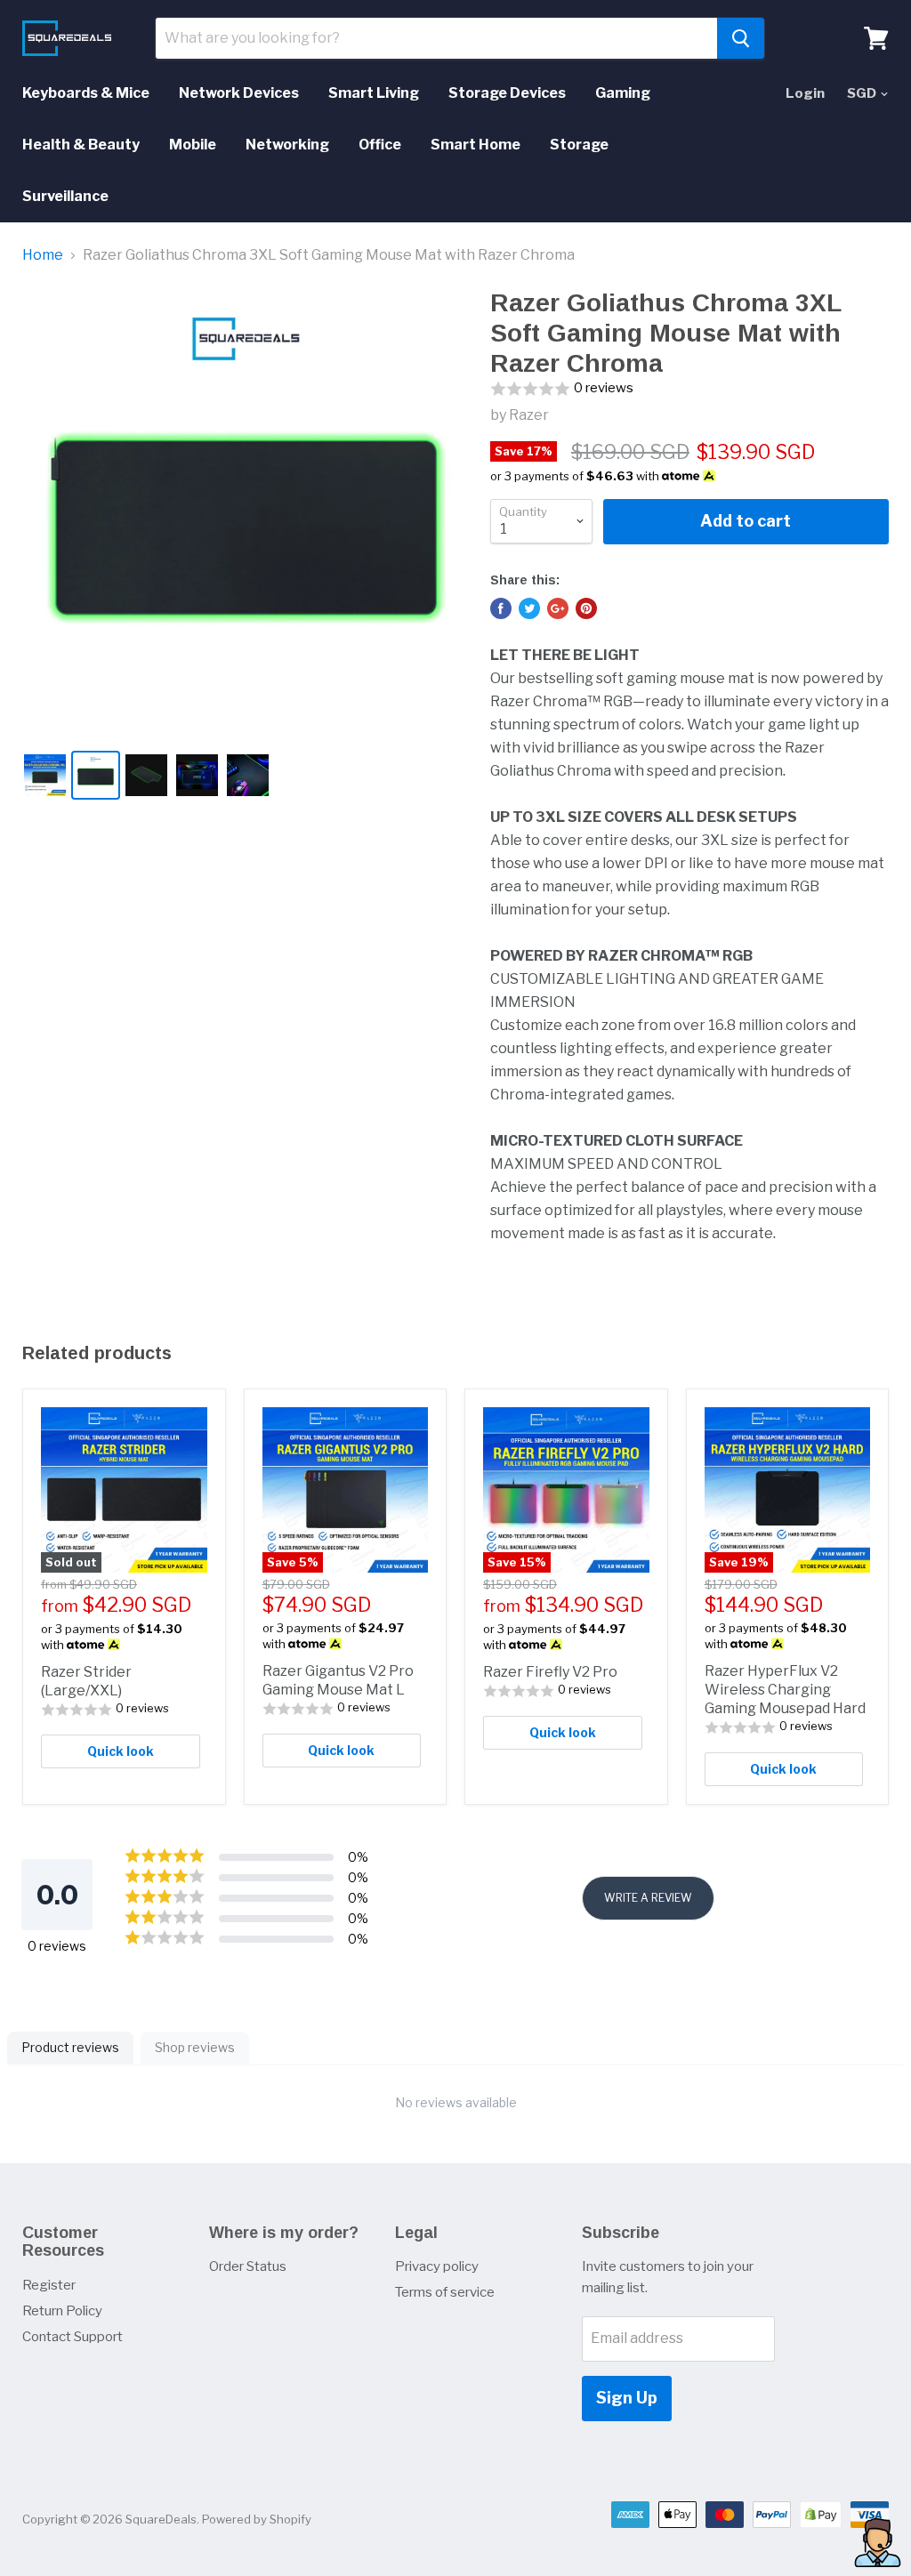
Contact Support (73, 2337)
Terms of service (445, 2292)
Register (49, 2285)
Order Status (248, 2266)
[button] (689, 389)
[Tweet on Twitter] (529, 608)
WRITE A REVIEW (648, 1898)
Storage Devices (507, 93)
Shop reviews (195, 2047)
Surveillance (65, 196)
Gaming (623, 93)
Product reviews (70, 2047)
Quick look (121, 1751)
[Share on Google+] (558, 608)
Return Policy (62, 2311)
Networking (287, 145)
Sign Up (627, 2398)
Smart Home (476, 145)
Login (805, 93)
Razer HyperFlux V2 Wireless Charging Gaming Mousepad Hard (785, 1690)
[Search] (741, 38)
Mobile (193, 145)
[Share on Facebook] (501, 608)
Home (43, 255)
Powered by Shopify (257, 2519)
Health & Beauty (81, 145)
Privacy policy (437, 2266)
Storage (579, 145)
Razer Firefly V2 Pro (550, 1672)
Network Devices (239, 93)
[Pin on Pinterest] (586, 608)
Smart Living (374, 93)
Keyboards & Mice (86, 93)
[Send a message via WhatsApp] (878, 2543)
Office (380, 145)
